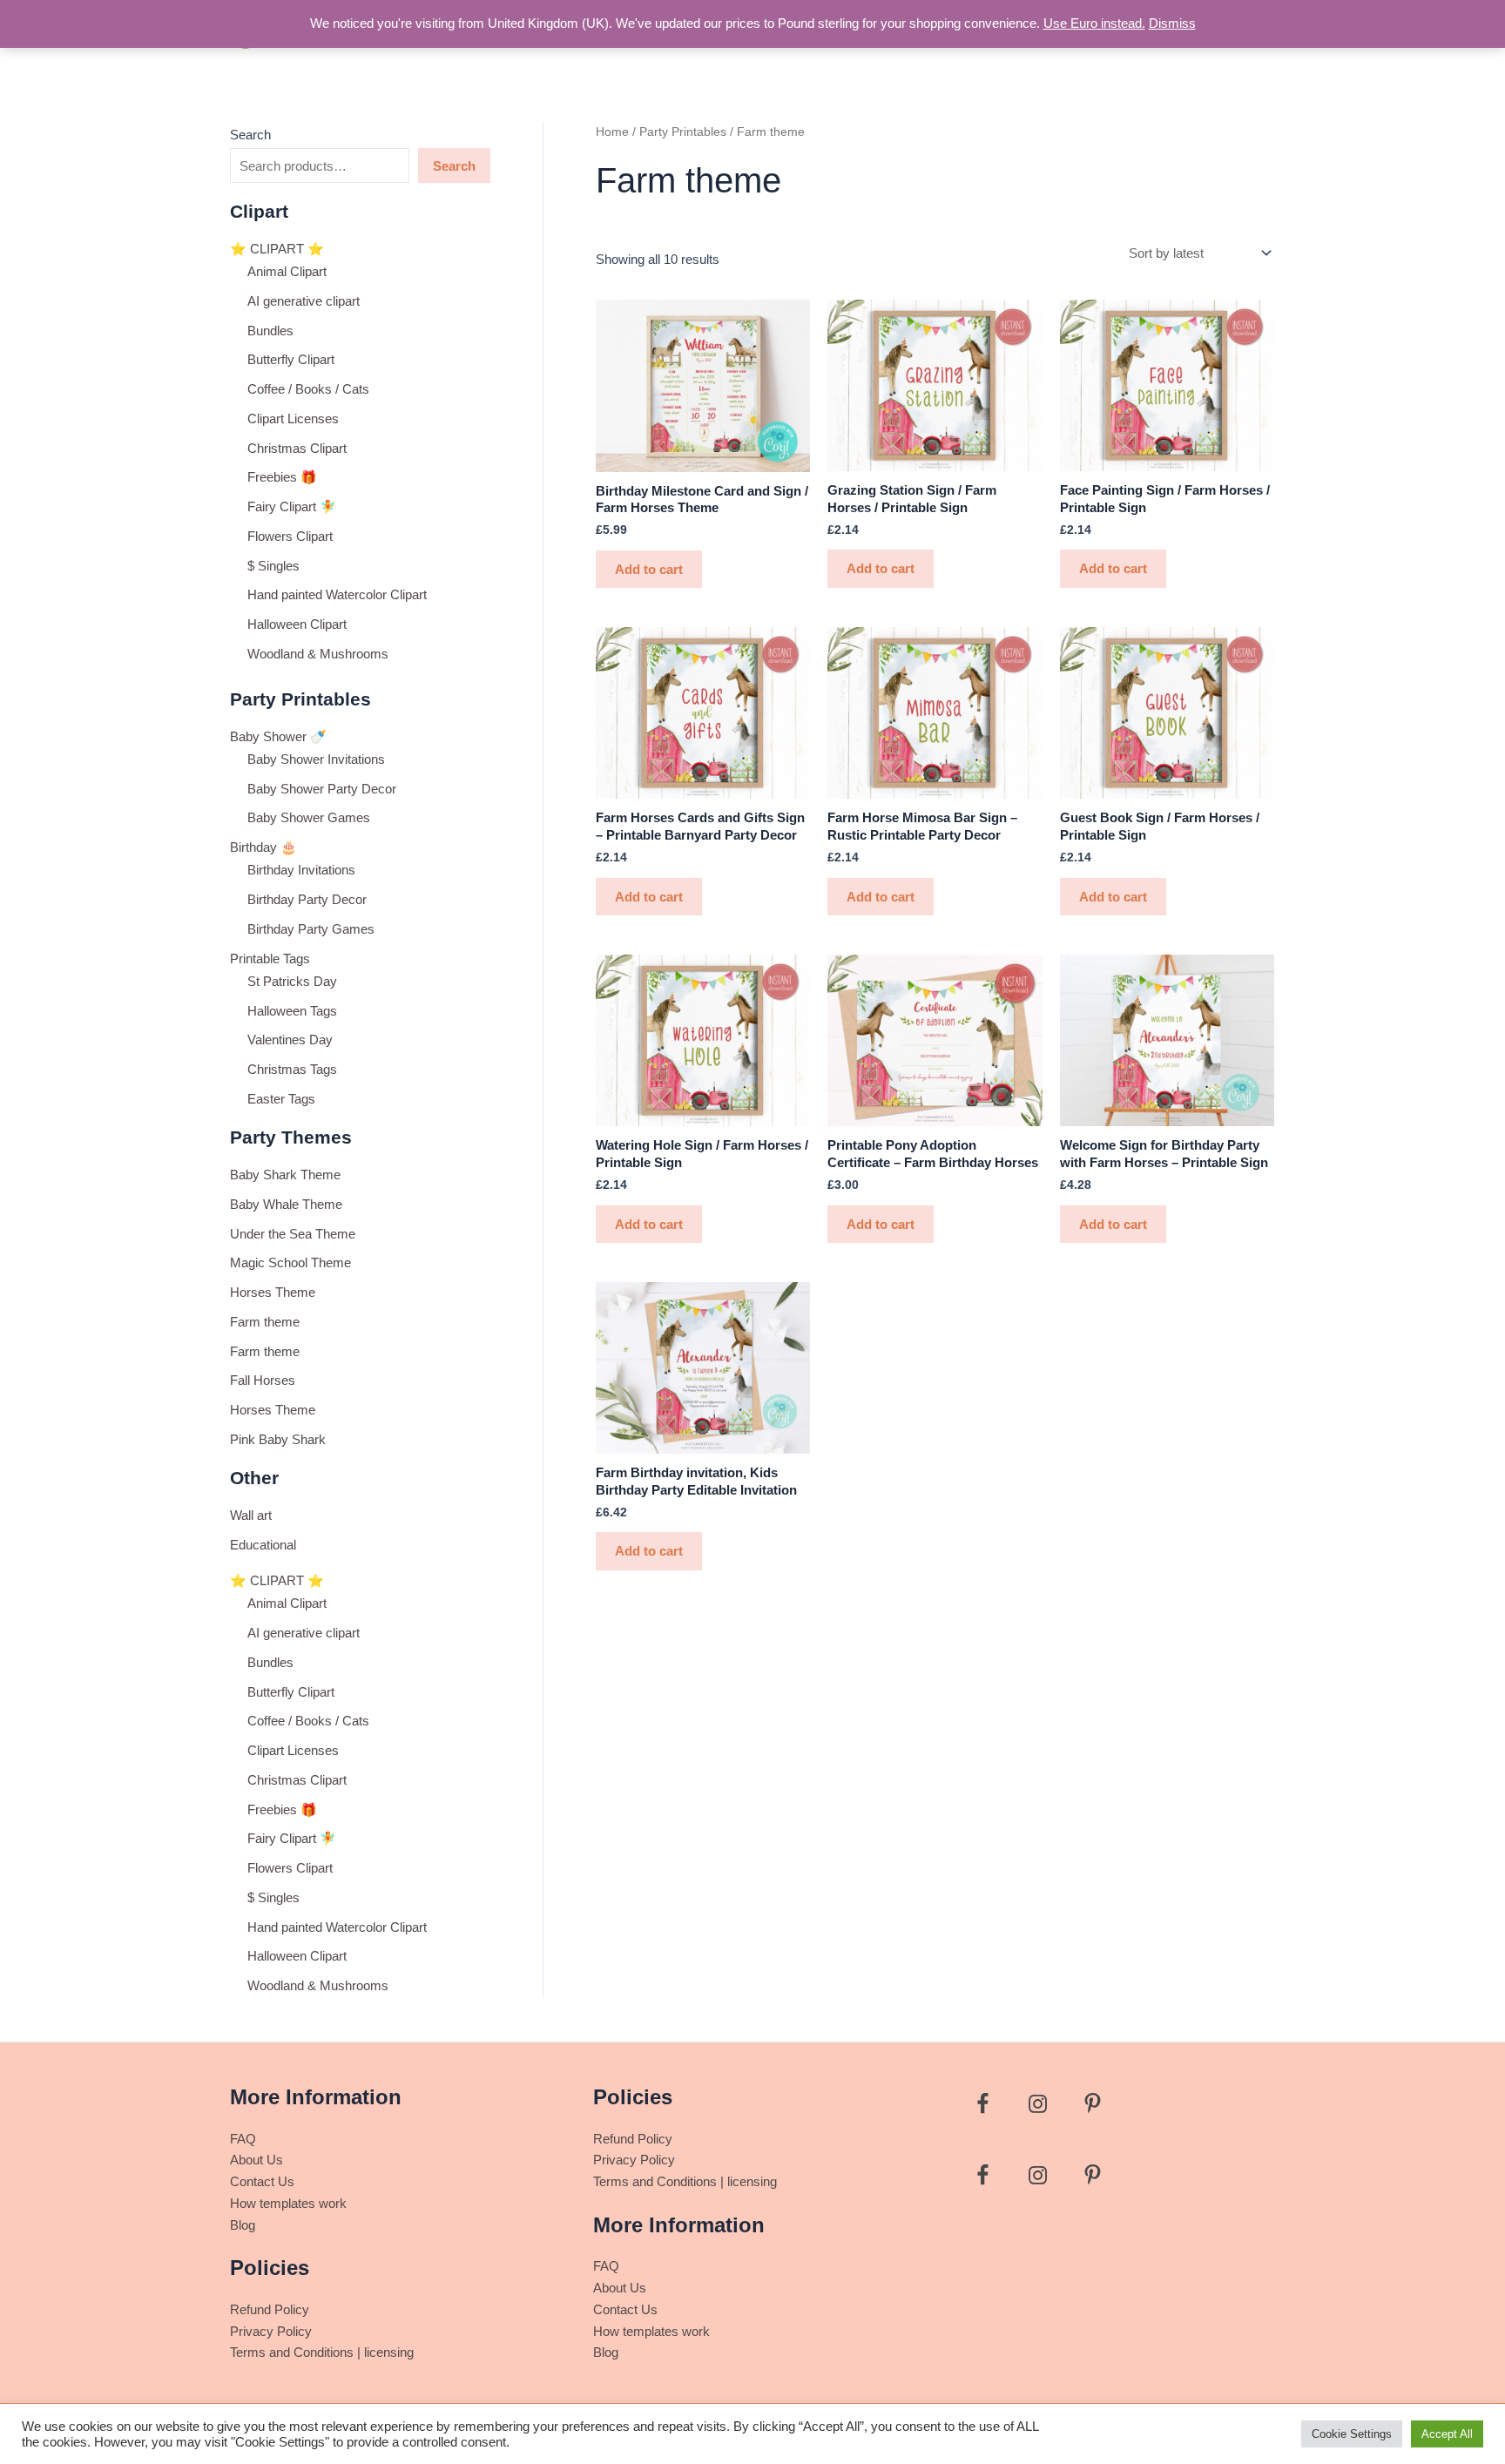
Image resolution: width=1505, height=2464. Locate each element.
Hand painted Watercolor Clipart (337, 594)
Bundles (270, 331)
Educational (263, 1545)
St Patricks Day (292, 981)
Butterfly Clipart (291, 359)
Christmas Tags (292, 1069)
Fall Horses (263, 1380)
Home (612, 132)
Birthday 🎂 (263, 847)
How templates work (288, 2203)
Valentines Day (290, 1040)
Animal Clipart (287, 271)
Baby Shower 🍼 (278, 736)
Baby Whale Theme (286, 1204)
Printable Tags (270, 959)
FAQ (243, 2139)
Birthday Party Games (311, 929)
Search (250, 135)
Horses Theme (273, 1292)
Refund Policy (270, 2309)
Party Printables (683, 132)
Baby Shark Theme (285, 1175)
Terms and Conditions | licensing (322, 2352)
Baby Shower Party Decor (322, 789)
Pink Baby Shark (278, 1439)
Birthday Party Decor (307, 899)
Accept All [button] (1447, 2434)
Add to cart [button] (649, 569)
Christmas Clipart (297, 448)
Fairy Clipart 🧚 (292, 506)
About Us (256, 2160)
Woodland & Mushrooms (318, 654)
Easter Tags (281, 1099)
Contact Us (262, 2181)
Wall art (251, 1515)
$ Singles (273, 566)
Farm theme (265, 1322)
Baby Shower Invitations (316, 759)
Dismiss (1172, 23)
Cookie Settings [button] (1352, 2434)
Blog (243, 2225)
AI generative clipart (304, 301)
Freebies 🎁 (282, 477)
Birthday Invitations (301, 870)
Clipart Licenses (293, 419)
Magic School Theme (290, 1262)
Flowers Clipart (290, 536)
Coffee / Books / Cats (308, 389)
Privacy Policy (271, 2331)
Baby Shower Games (309, 817)
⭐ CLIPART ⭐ (277, 249)
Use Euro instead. (1094, 23)
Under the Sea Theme (293, 1234)
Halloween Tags (292, 1011)
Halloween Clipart (297, 624)
